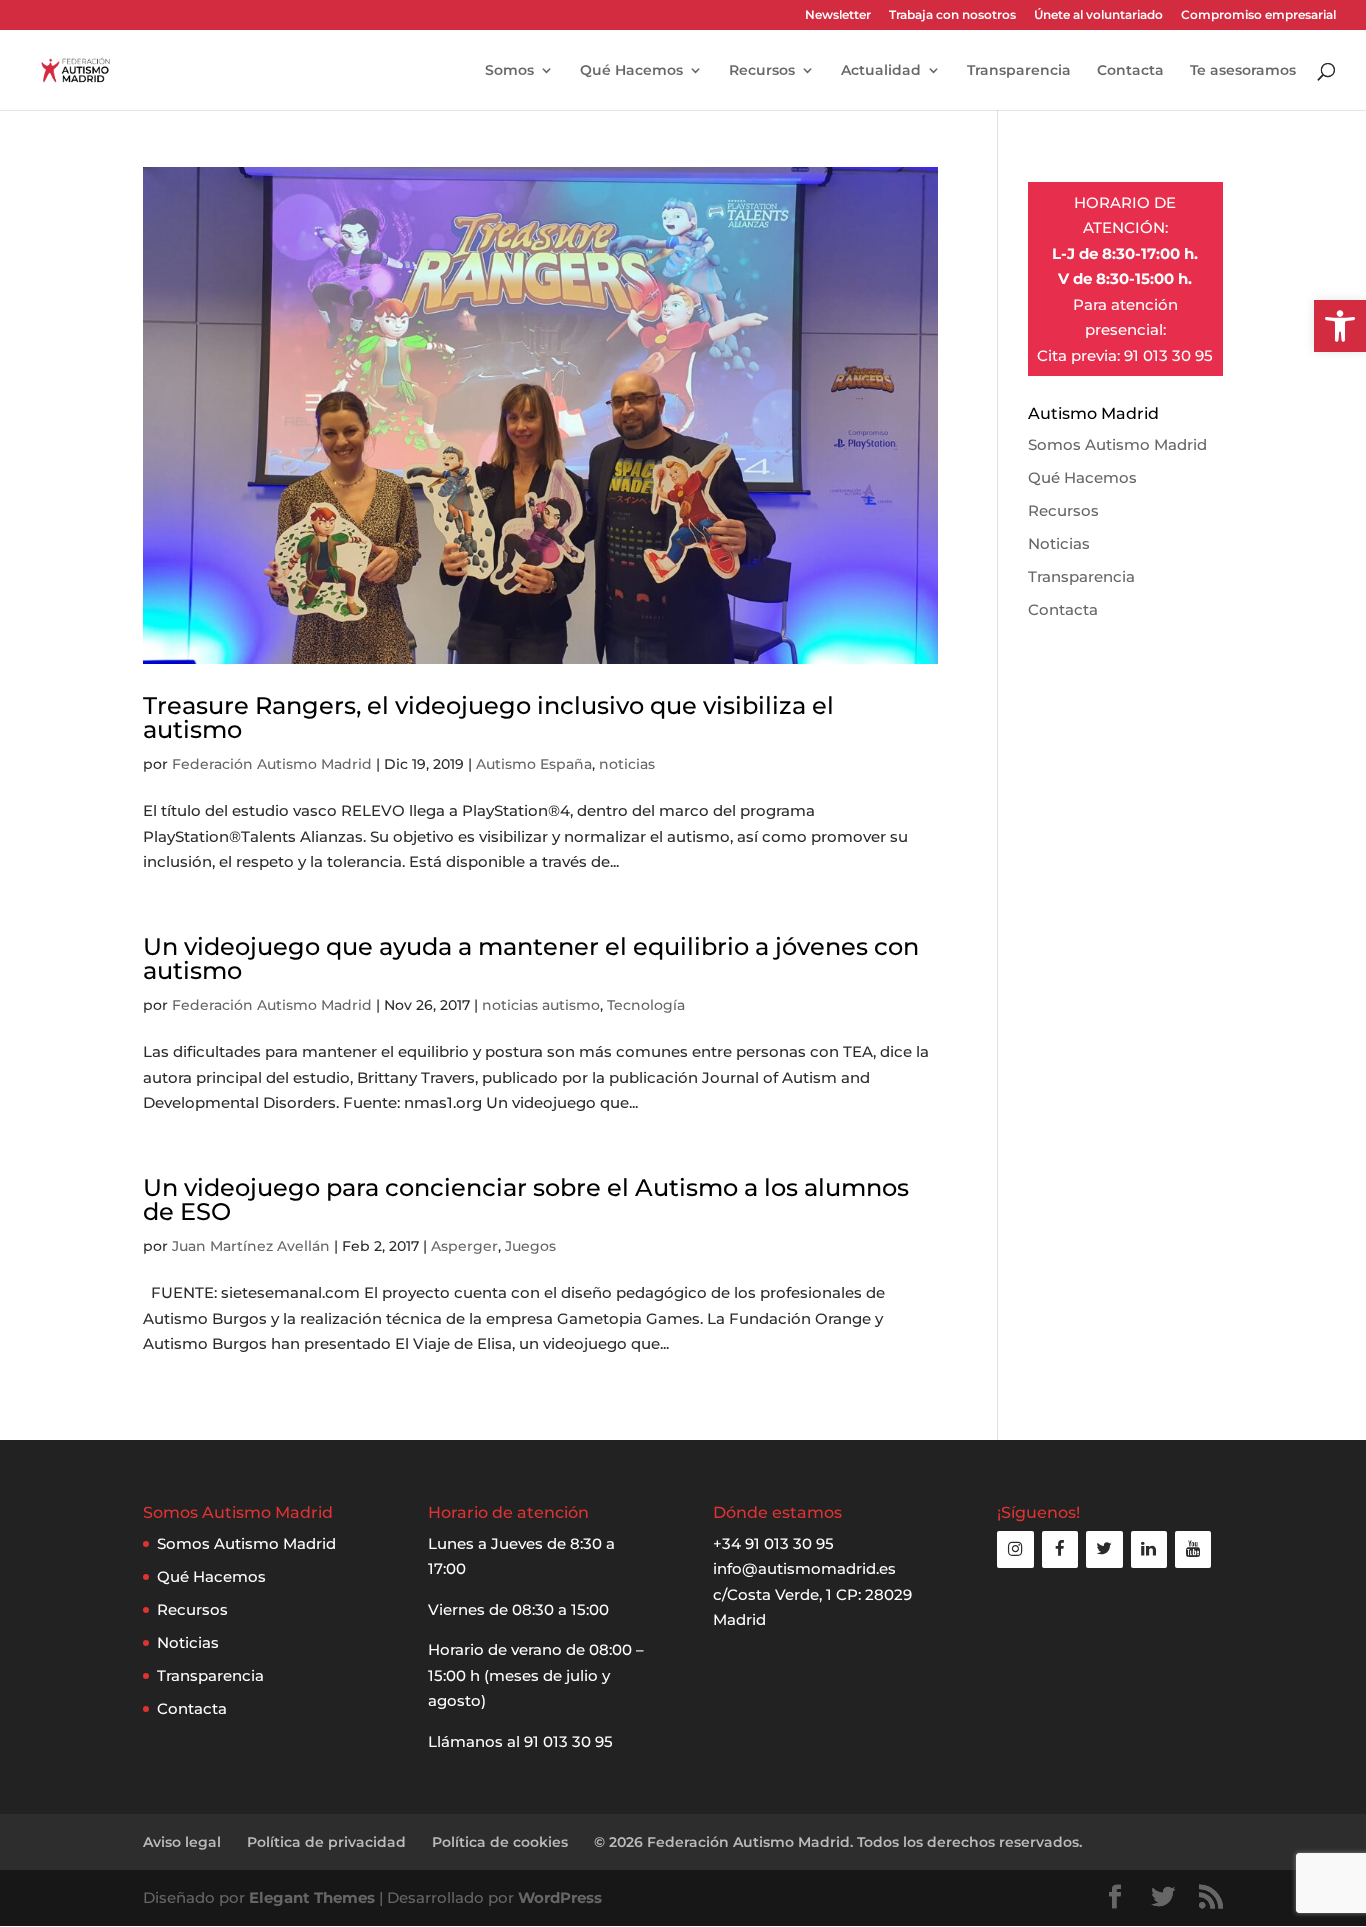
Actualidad (881, 71)
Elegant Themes (312, 1897)
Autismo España (534, 764)
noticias (627, 764)
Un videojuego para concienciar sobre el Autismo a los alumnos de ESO (526, 1199)
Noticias (1059, 543)
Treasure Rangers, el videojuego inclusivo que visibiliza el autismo (488, 717)
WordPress (560, 1897)
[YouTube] (1193, 1549)
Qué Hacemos (631, 71)
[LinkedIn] (1149, 1549)
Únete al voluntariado (1098, 15)
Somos (509, 71)
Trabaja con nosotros (952, 15)
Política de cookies (500, 1842)
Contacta (1130, 71)
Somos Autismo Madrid (1117, 444)
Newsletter (838, 15)
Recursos (762, 71)
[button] (1340, 326)
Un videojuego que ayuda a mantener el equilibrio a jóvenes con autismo (531, 958)
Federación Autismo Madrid (272, 764)
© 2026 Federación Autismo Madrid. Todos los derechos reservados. (838, 1842)
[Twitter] (1104, 1549)
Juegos (530, 1246)
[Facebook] (1060, 1549)
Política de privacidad (326, 1842)
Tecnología (646, 1005)
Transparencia (1019, 71)
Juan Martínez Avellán (251, 1246)
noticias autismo (541, 1005)
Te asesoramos (1243, 71)
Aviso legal (182, 1842)
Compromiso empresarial (1258, 15)
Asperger (464, 1246)
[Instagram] (1015, 1549)
